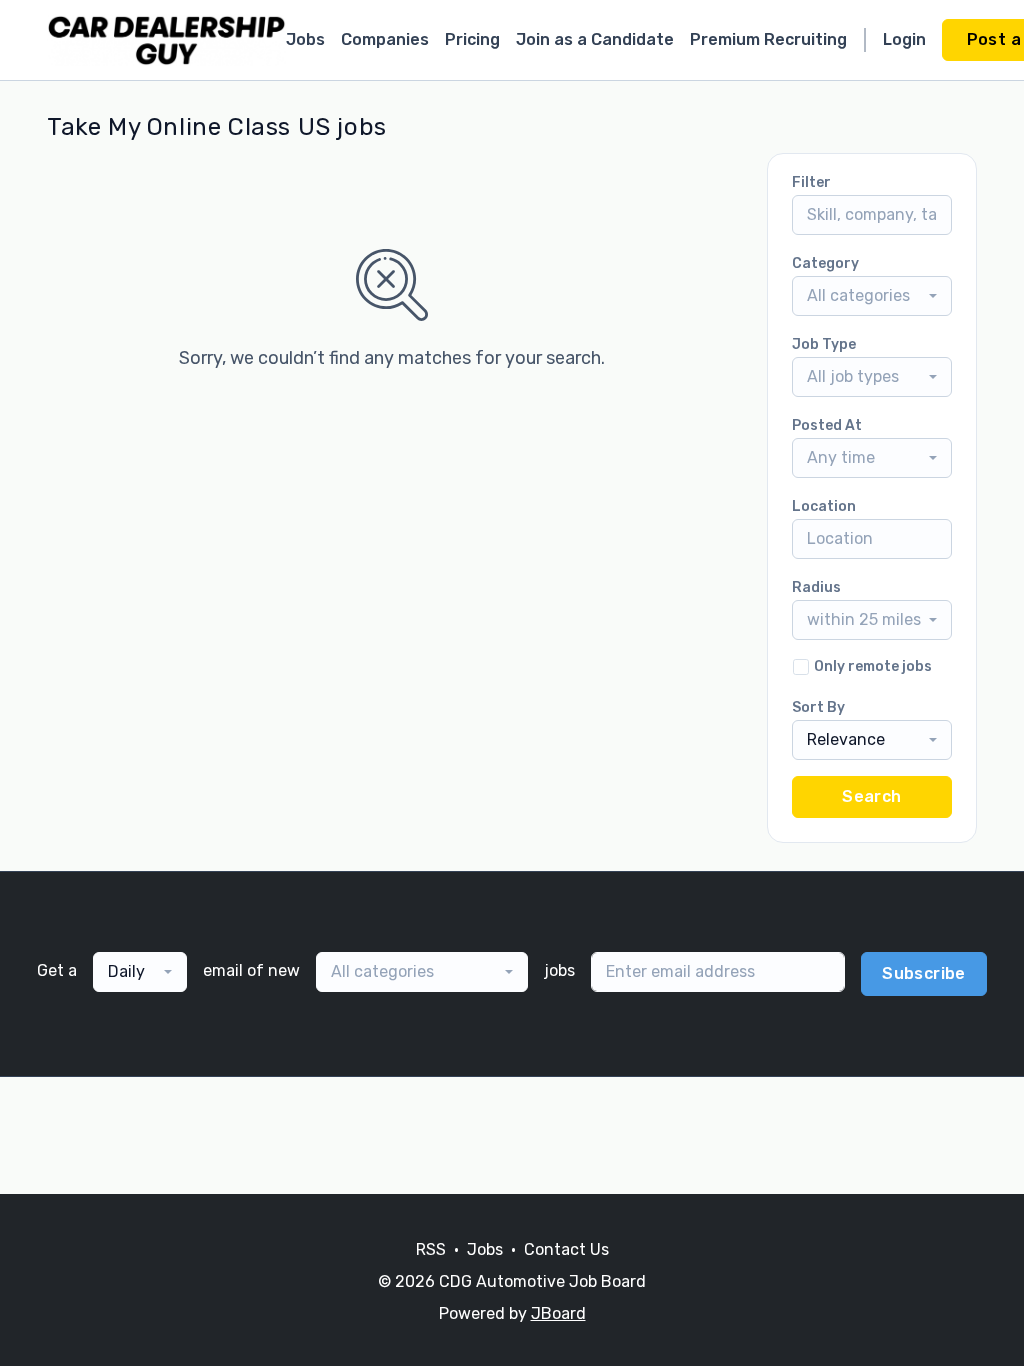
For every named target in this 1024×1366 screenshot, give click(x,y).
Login (904, 39)
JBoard (558, 1313)
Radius (816, 587)
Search (871, 796)
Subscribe (924, 973)
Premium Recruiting (768, 39)
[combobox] (872, 296)
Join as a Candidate (595, 39)
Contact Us (566, 1249)
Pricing (472, 39)
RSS (431, 1249)
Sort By (818, 707)
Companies (385, 39)
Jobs (305, 39)
